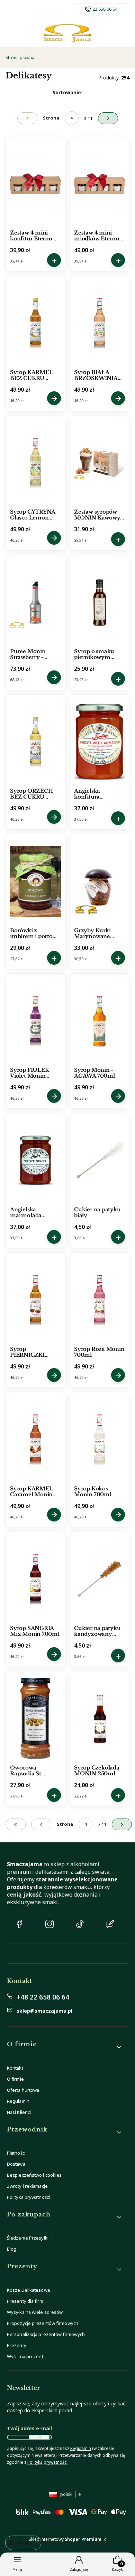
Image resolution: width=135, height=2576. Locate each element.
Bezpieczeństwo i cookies (34, 2175)
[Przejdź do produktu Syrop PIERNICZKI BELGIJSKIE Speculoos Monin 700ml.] (35, 1300)
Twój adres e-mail (29, 2428)
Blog (12, 2249)
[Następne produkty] (122, 1824)
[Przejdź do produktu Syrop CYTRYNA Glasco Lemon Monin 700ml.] (35, 463)
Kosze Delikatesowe (29, 2290)
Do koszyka (54, 260)
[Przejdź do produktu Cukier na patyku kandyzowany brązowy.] (100, 1579)
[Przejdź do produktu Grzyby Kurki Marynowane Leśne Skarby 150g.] (100, 881)
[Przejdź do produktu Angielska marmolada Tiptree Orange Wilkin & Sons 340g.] (35, 1161)
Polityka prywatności (28, 2197)
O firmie (15, 2079)
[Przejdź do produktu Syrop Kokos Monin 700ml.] (100, 1440)
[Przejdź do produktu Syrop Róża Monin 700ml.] (100, 1300)
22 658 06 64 (105, 9)
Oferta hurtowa (23, 2090)
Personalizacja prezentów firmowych (46, 2334)
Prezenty (17, 2345)
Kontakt (15, 2068)
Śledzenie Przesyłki (28, 2238)
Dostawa (16, 2164)
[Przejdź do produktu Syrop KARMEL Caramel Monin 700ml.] (35, 1440)
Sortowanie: (67, 92)
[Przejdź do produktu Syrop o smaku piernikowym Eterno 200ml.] (100, 602)
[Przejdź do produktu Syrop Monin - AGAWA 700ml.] (100, 1021)
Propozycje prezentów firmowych (43, 2323)
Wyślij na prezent (25, 2356)
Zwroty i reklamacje (27, 2186)
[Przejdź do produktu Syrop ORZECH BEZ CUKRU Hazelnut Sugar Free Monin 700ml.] (35, 742)
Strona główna (20, 58)
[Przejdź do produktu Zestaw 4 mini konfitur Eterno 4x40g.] (35, 184)
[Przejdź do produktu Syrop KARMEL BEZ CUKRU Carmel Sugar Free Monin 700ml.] (35, 323)
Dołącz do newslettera (39, 2437)
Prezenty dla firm (25, 2301)
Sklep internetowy (65, 2539)
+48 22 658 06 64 (43, 1997)
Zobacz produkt (54, 398)
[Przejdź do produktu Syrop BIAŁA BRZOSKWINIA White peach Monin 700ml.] (100, 323)
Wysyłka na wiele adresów (35, 2312)
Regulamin (18, 2101)
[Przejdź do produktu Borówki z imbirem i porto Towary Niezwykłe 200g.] (35, 881)
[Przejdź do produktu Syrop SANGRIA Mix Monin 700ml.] (35, 1579)
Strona (51, 118)
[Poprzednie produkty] (41, 1824)
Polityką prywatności (47, 2462)
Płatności (16, 2153)
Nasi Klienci (19, 2112)
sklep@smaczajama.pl (44, 2011)
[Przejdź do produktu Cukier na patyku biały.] (100, 1161)
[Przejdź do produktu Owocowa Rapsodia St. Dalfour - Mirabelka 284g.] (35, 1719)
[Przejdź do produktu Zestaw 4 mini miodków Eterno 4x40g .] (100, 184)
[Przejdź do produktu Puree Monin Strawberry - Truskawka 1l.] (35, 602)
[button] (65, 2047)
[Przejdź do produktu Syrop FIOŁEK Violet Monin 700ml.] (35, 1021)
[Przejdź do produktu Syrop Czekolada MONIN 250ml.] (100, 1719)
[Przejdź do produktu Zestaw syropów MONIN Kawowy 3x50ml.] (100, 463)
